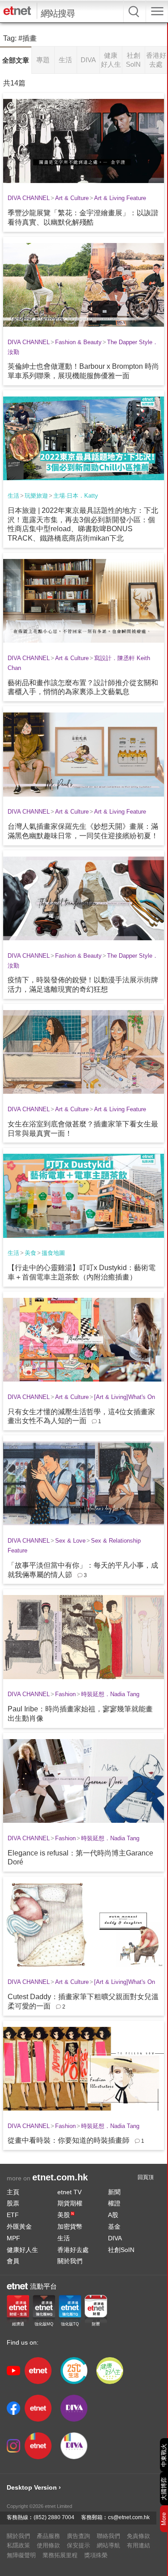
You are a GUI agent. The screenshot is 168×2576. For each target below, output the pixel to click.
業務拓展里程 (60, 2555)
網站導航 (108, 2545)
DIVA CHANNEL (29, 198)
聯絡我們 (108, 2536)
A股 (113, 2215)
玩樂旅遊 (36, 496)
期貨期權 (70, 2203)
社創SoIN (121, 2250)
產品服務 (48, 2536)
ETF (13, 2215)
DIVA (115, 2238)
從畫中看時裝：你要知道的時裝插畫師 (69, 2140)
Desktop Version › (34, 2487)
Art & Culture (72, 198)
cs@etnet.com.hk (129, 2517)
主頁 (13, 2192)
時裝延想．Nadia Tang (110, 1694)
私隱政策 (18, 2545)
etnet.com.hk (60, 2177)
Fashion (65, 1694)
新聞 (114, 2192)
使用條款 (48, 2545)
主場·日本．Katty (76, 496)
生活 (13, 496)
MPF (13, 2238)
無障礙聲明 (21, 2555)
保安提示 (78, 2545)
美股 (66, 2215)
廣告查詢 (78, 2536)
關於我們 (70, 2261)
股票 (13, 2203)
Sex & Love (70, 1541)
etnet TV (69, 2192)
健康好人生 (22, 2250)
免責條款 (138, 2536)
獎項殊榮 (96, 2555)
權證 (114, 2203)
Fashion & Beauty (78, 342)
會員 (13, 2261)
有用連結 (138, 2545)
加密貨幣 (70, 2226)
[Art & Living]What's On (125, 1397)
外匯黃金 (19, 2226)
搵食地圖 (53, 1253)
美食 (30, 1253)
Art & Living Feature (120, 198)
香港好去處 (73, 2250)
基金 (114, 2226)
